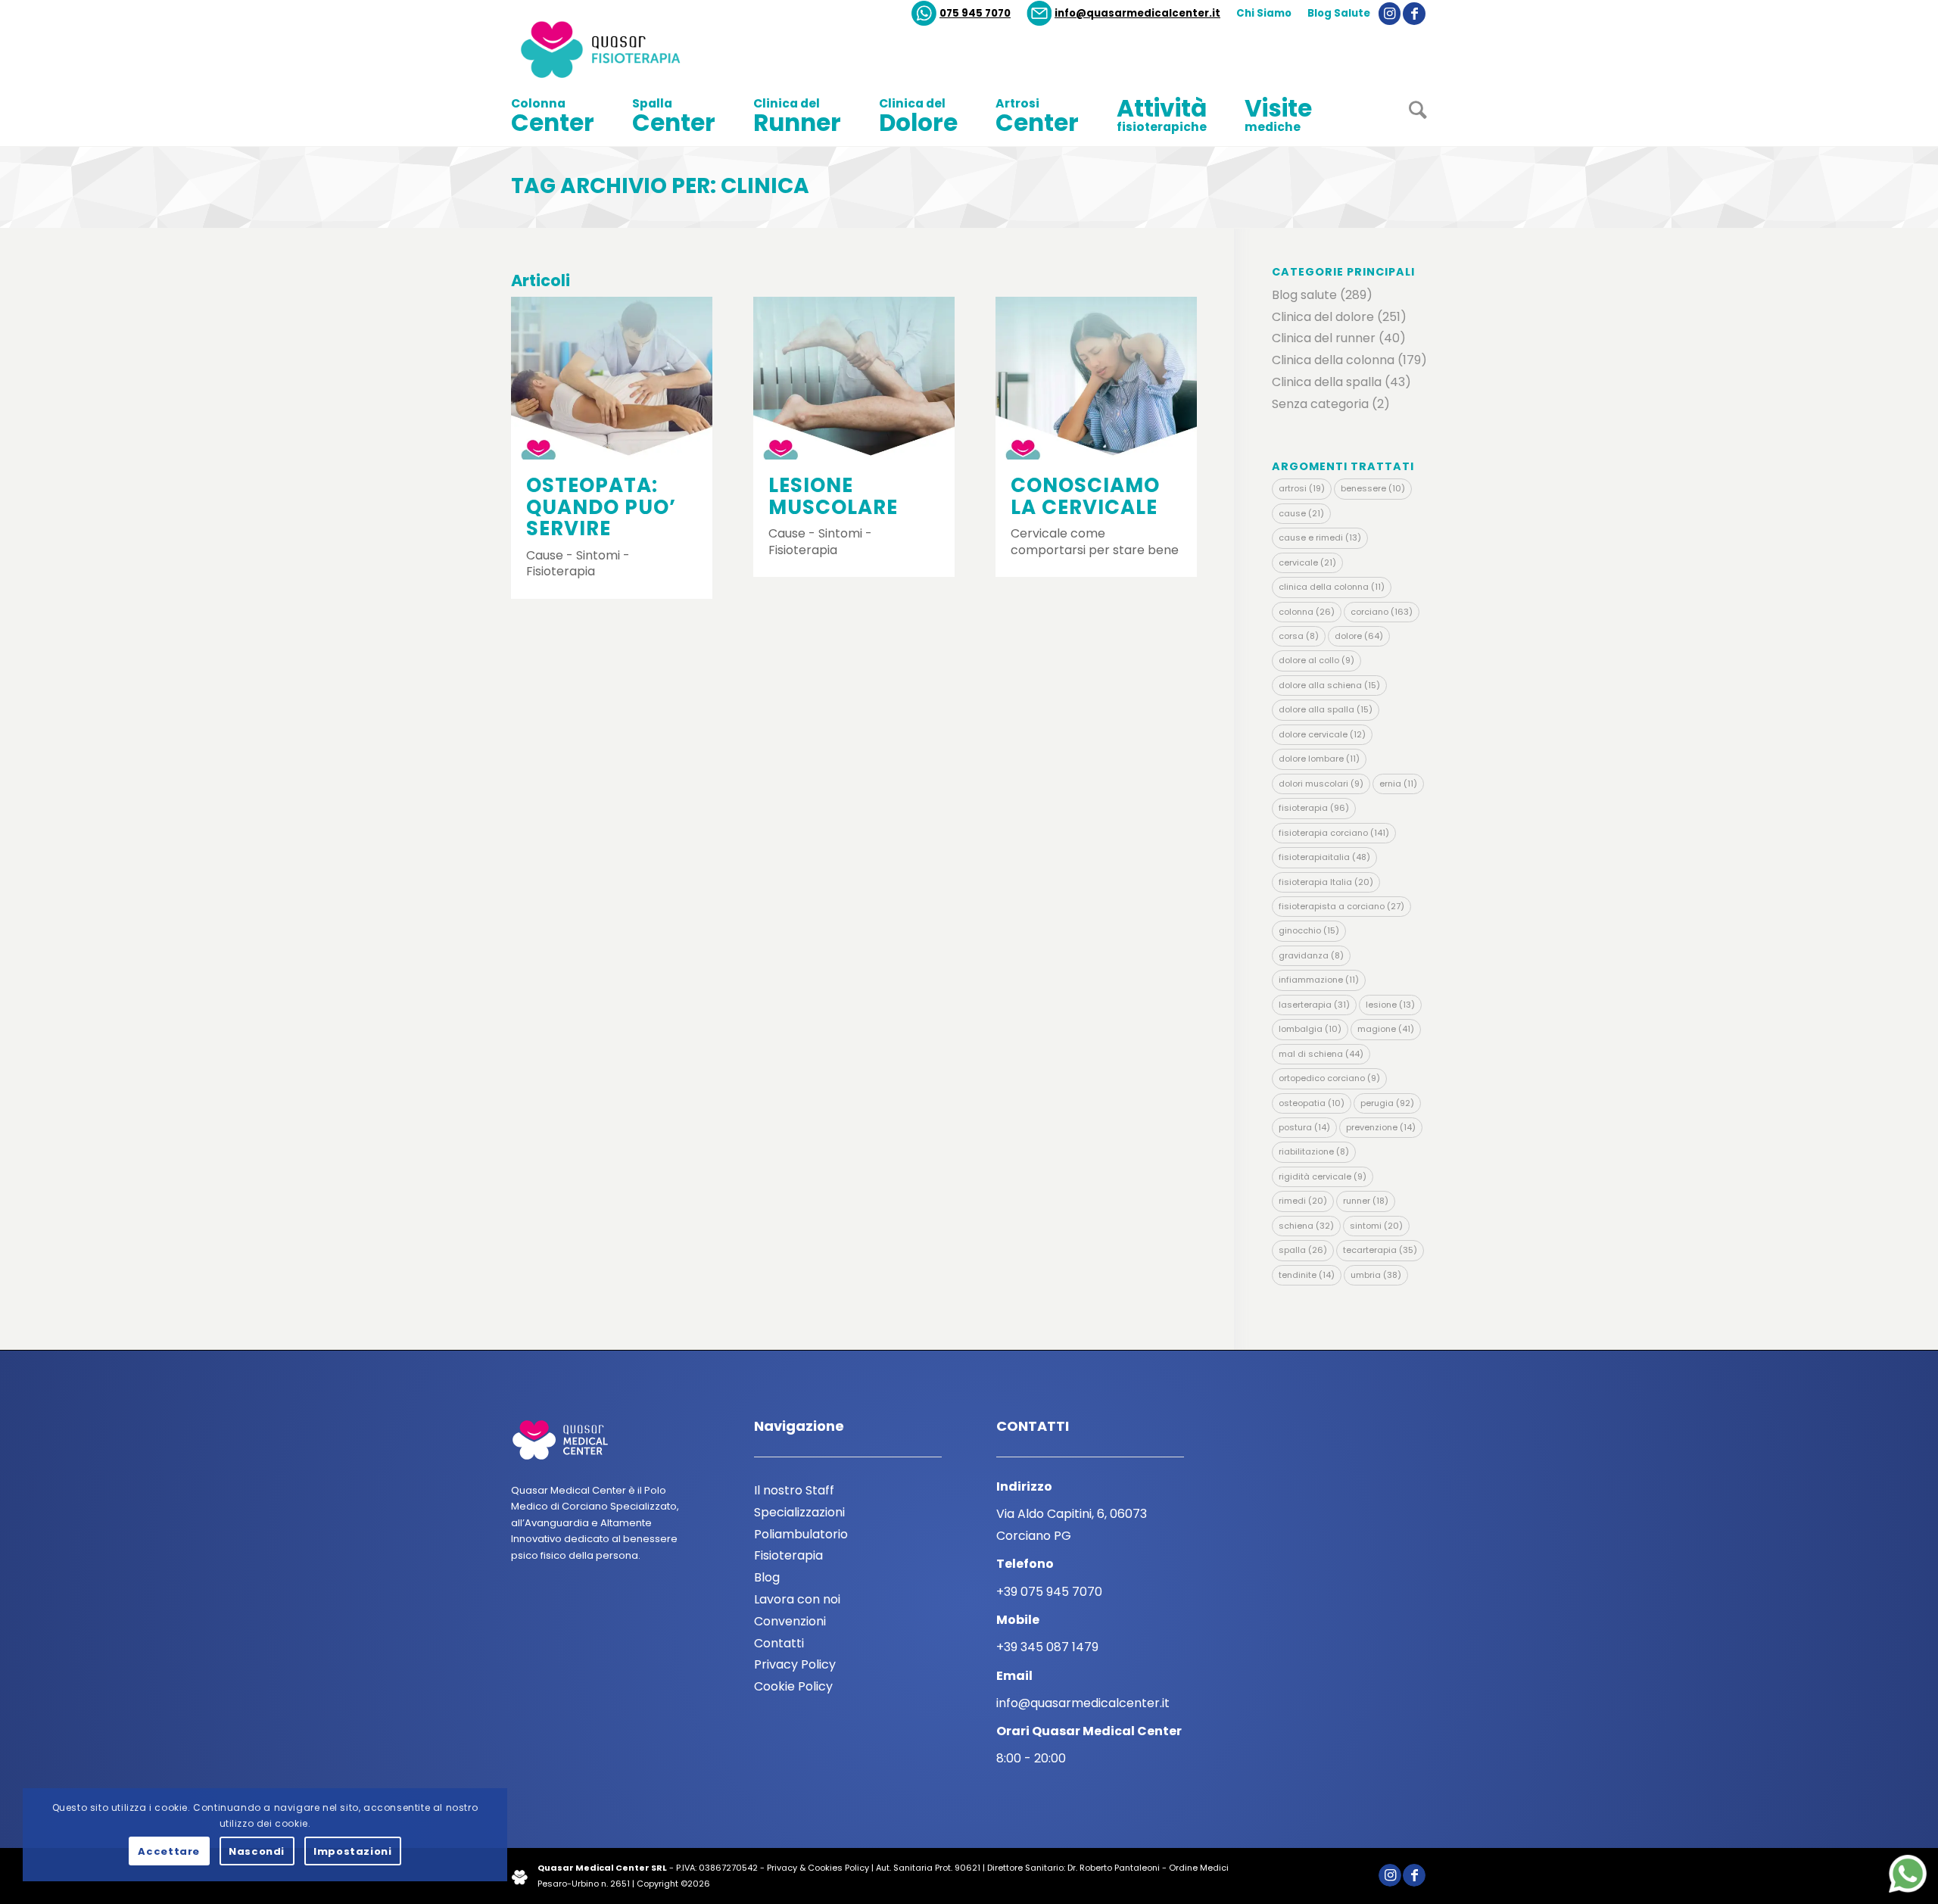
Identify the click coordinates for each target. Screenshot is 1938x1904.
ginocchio (1309, 930)
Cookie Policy (793, 1686)
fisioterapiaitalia (1324, 857)
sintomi (1376, 1226)
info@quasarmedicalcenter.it (1137, 13)
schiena (1306, 1226)
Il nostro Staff (794, 1490)
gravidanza (1311, 955)
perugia (1387, 1103)
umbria (1376, 1275)
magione (1386, 1029)
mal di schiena (1321, 1054)
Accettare (169, 1851)
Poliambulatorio (801, 1534)
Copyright (657, 1884)
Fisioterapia (788, 1555)
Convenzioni (790, 1621)
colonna (1307, 612)
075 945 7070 (975, 13)
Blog (767, 1577)
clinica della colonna (1332, 587)
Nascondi (257, 1851)
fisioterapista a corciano (1341, 906)
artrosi (1302, 488)
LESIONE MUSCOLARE (833, 496)
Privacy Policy (795, 1664)
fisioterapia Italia (1326, 882)
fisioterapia (1314, 808)
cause (1301, 513)
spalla (1303, 1250)
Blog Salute (1339, 13)
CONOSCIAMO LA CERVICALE (1085, 496)
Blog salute (1304, 295)
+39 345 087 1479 (1047, 1647)
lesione (1390, 1005)
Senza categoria (1320, 404)
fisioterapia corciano (1334, 833)
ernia (1398, 784)
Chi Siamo (1264, 13)
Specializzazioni (799, 1512)
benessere (1373, 488)
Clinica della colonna (1333, 360)
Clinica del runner (1324, 338)
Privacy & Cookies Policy (818, 1868)
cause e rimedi (1320, 538)
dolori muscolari (1321, 784)
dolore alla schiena (1329, 685)
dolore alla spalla (1326, 709)
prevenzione (1381, 1127)
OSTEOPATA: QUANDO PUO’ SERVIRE (601, 507)
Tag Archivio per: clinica (660, 186)
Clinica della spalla (1327, 382)
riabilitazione (1314, 1151)
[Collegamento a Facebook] (1414, 14)
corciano (1382, 612)
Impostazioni (353, 1851)
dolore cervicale (1322, 734)
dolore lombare (1319, 759)
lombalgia (1310, 1029)
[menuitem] (961, 14)
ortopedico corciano (1329, 1078)
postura (1304, 1127)
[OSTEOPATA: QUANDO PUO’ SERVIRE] (612, 378)
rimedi (1303, 1201)
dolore (1359, 636)
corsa (1299, 636)
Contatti (779, 1643)
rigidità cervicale (1323, 1176)
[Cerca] (1408, 116)
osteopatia (1312, 1103)
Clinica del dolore (1323, 317)
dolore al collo (1316, 660)
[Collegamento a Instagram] (1390, 14)
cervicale (1307, 562)
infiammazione (1319, 980)
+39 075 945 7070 (1049, 1592)
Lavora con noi (797, 1599)
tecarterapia (1380, 1250)
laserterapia (1314, 1005)
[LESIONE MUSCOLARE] (854, 378)
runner (1366, 1201)
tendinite (1307, 1275)
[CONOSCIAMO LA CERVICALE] (1096, 378)
